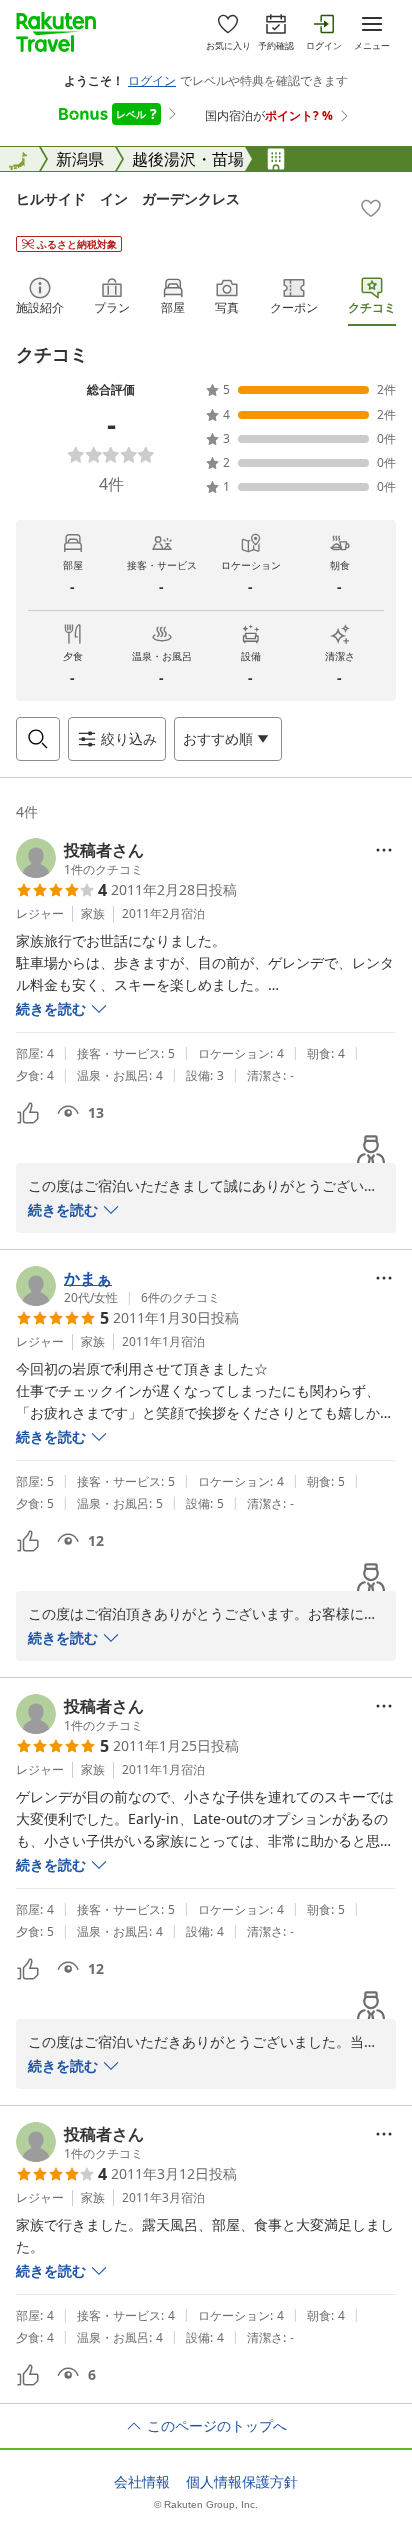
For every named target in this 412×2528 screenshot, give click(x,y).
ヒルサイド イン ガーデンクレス (128, 198)
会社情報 (142, 2482)
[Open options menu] (384, 850)
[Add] (371, 208)
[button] (80, 858)
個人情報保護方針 (242, 2482)
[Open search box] (38, 739)
